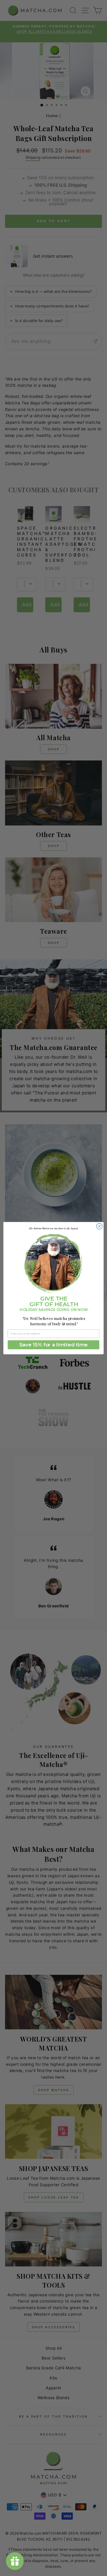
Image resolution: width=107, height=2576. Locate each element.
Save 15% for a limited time (53, 1345)
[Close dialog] (100, 1226)
